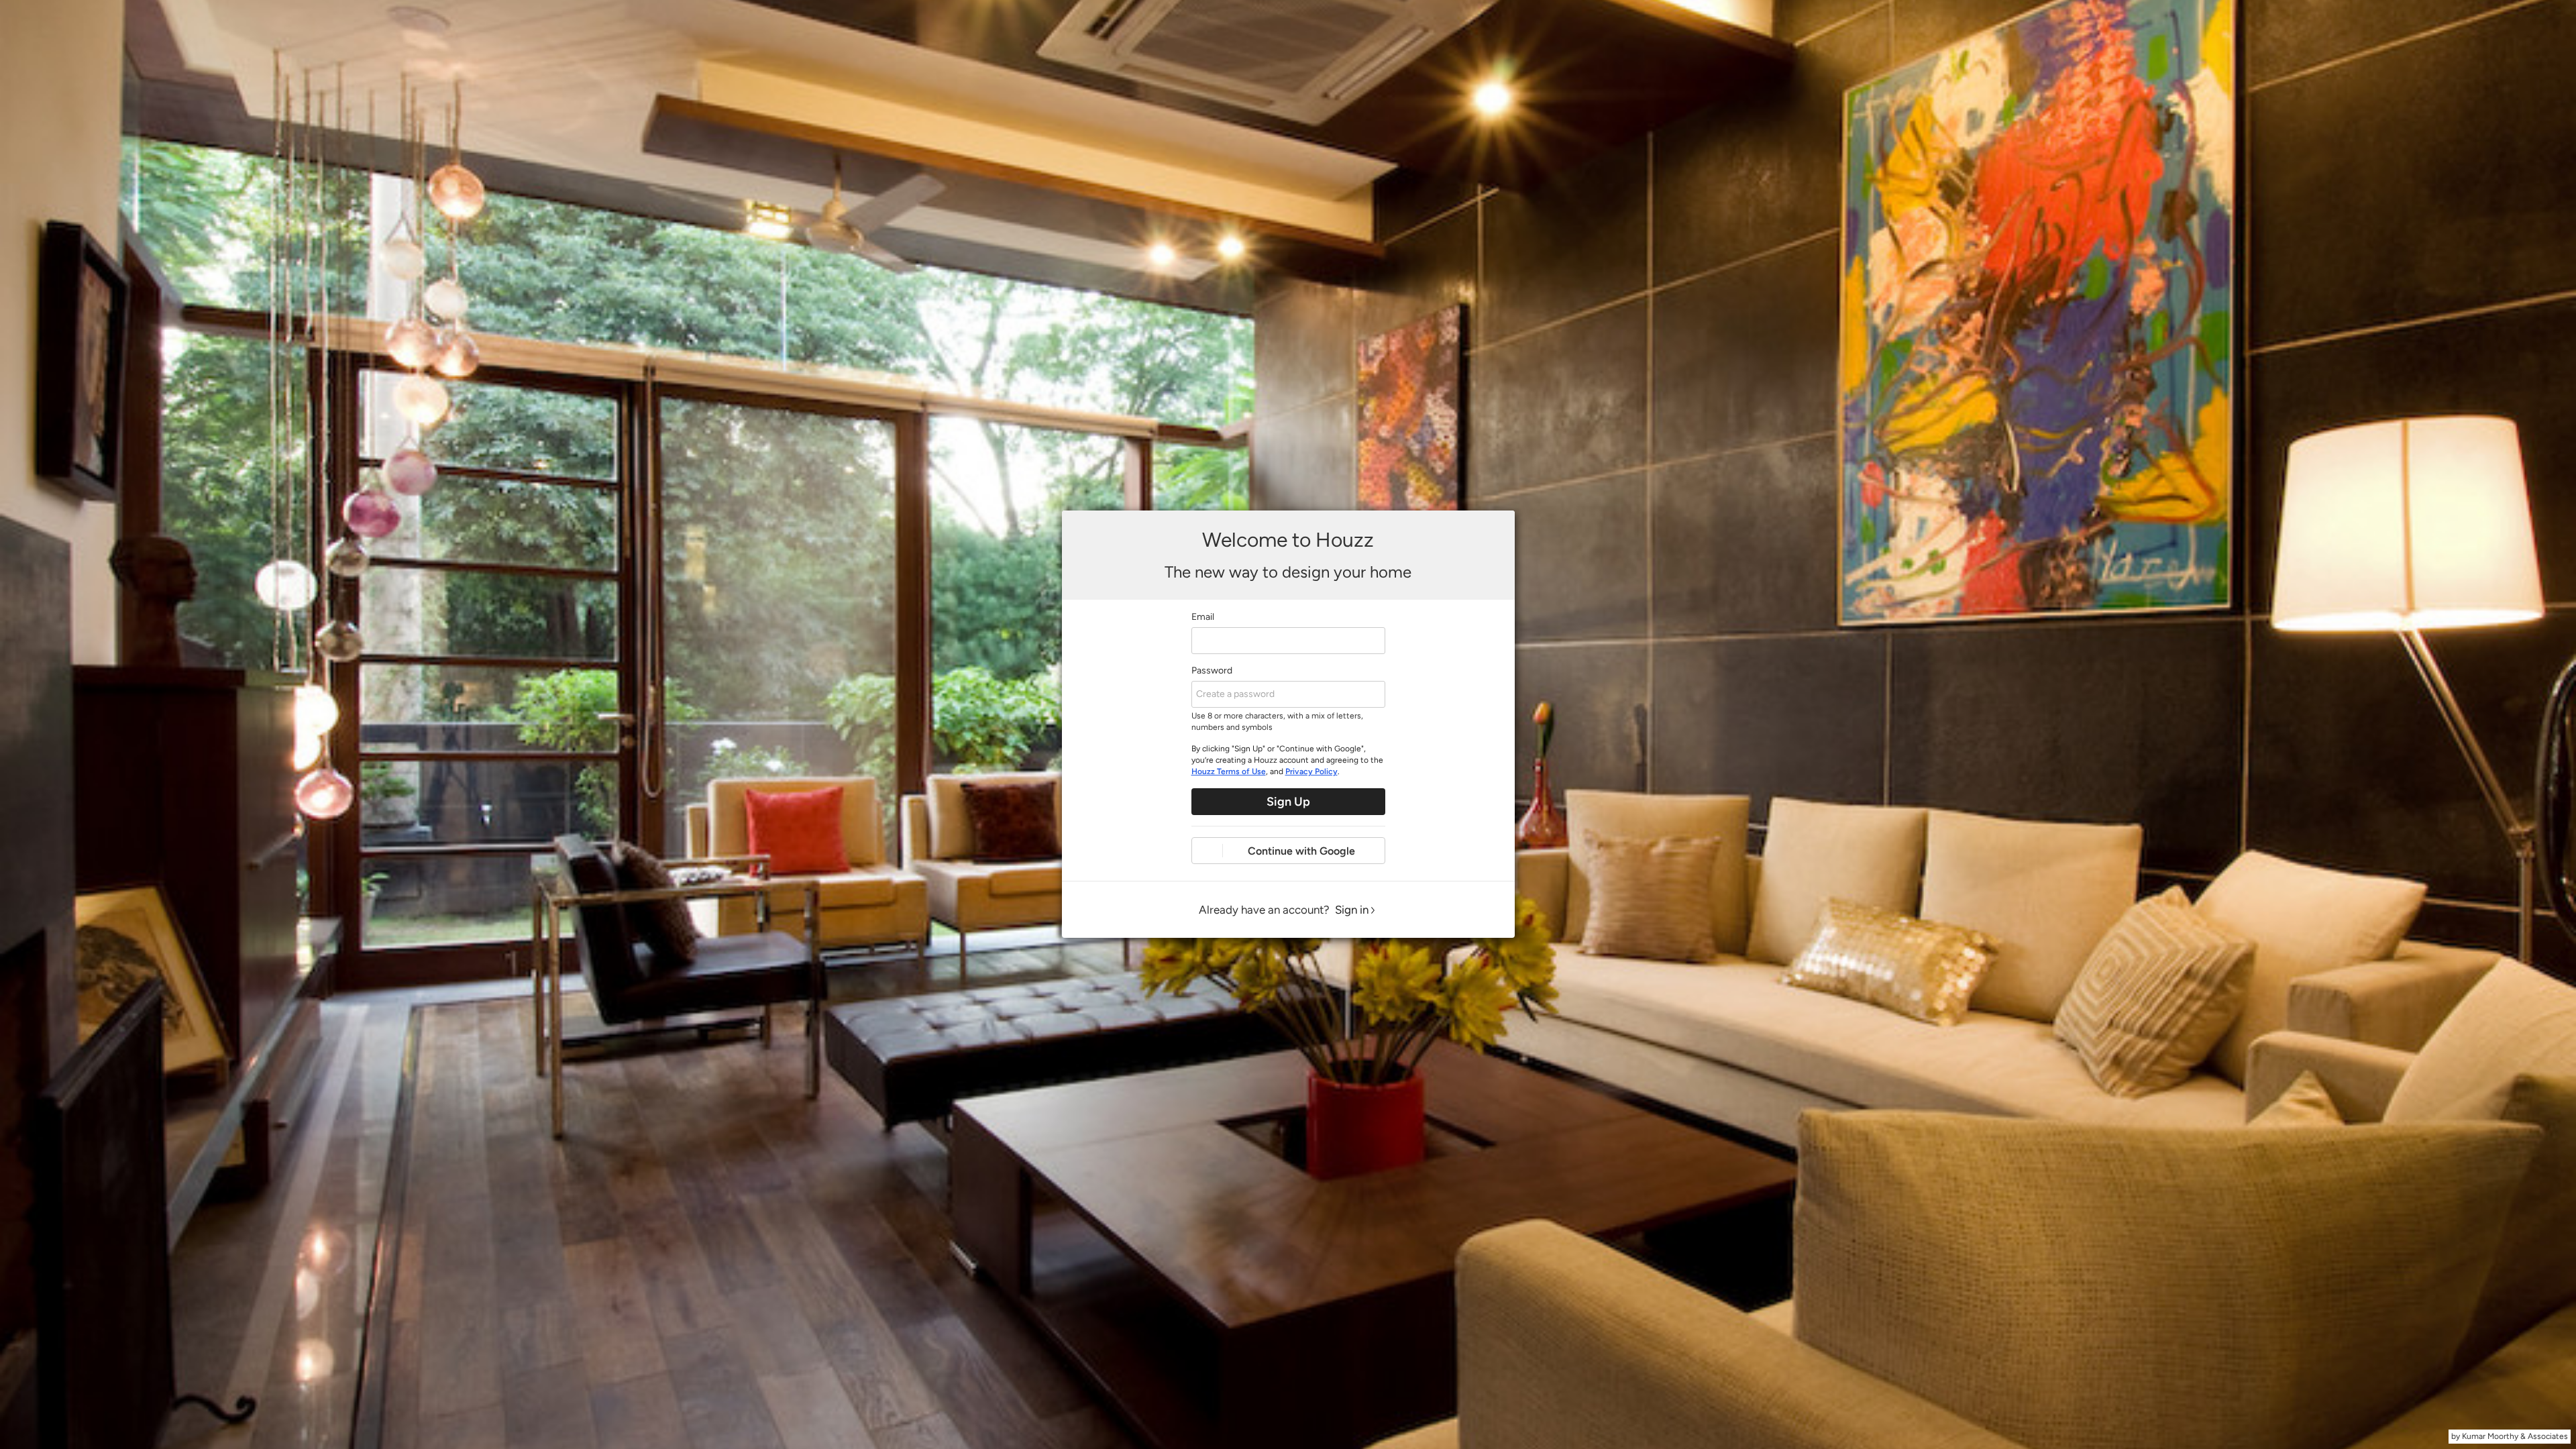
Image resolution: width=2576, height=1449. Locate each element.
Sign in (1352, 910)
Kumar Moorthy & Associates (2515, 1436)
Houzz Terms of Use (1229, 771)
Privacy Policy (1311, 771)
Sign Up (1288, 802)
